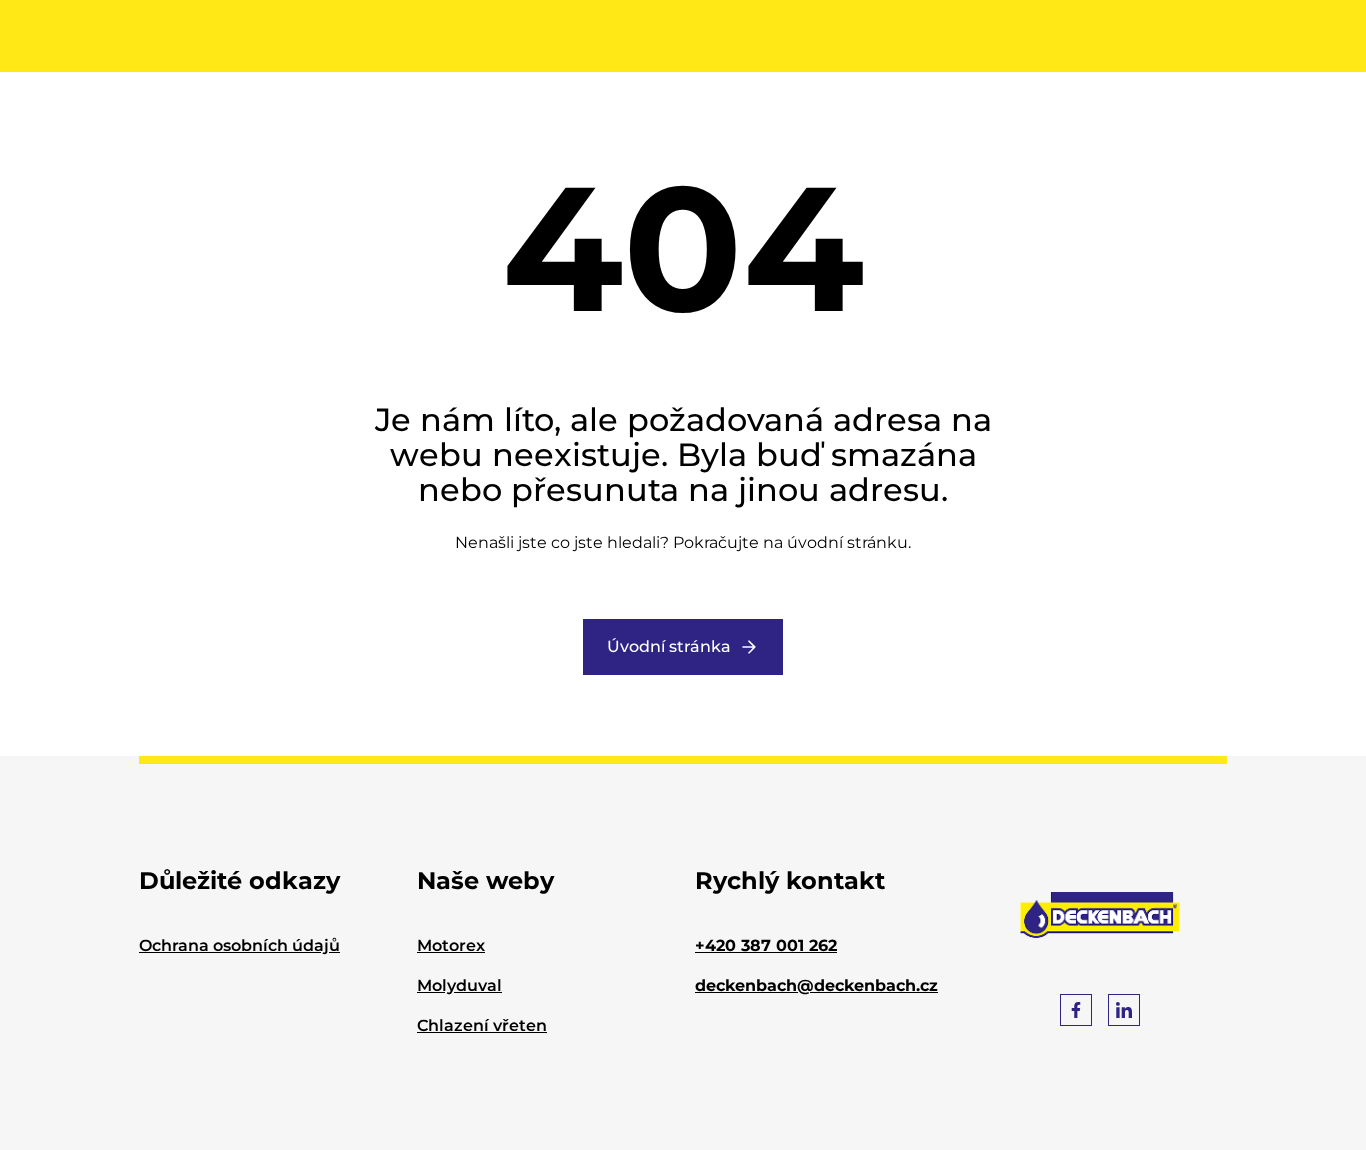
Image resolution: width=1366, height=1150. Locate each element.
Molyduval (459, 985)
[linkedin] (1124, 1010)
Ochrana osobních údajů (239, 945)
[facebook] (1076, 1010)
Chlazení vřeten (482, 1025)
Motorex (451, 945)
